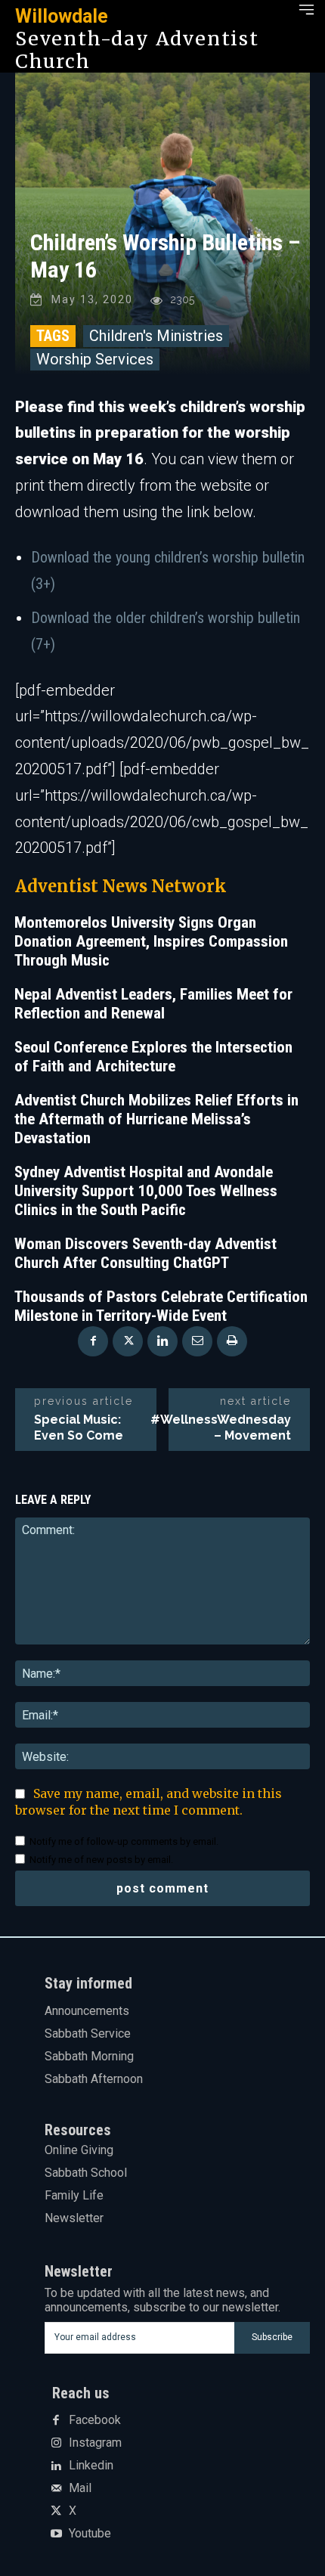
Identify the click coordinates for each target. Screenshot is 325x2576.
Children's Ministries (156, 336)
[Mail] (56, 2489)
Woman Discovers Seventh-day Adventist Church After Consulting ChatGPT (145, 1253)
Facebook (95, 2420)
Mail (80, 2488)
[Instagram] (56, 2444)
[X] (128, 1341)
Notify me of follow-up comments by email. (124, 1841)
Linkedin (91, 2466)
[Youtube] (56, 2534)
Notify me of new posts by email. (101, 1860)
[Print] (232, 1341)
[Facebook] (93, 1341)
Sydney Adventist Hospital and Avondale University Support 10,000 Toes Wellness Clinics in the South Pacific (146, 1191)
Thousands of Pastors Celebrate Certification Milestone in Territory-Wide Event (161, 1306)
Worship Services (95, 359)
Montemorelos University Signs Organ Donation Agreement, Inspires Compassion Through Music (151, 941)
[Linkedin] (162, 1341)
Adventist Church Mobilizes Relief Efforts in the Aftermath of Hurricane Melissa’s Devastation (156, 1119)
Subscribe (272, 2337)
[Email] (197, 1341)
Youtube (90, 2534)
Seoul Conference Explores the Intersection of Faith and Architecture (153, 1057)
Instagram (95, 2443)
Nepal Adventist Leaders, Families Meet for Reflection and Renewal (153, 1004)
